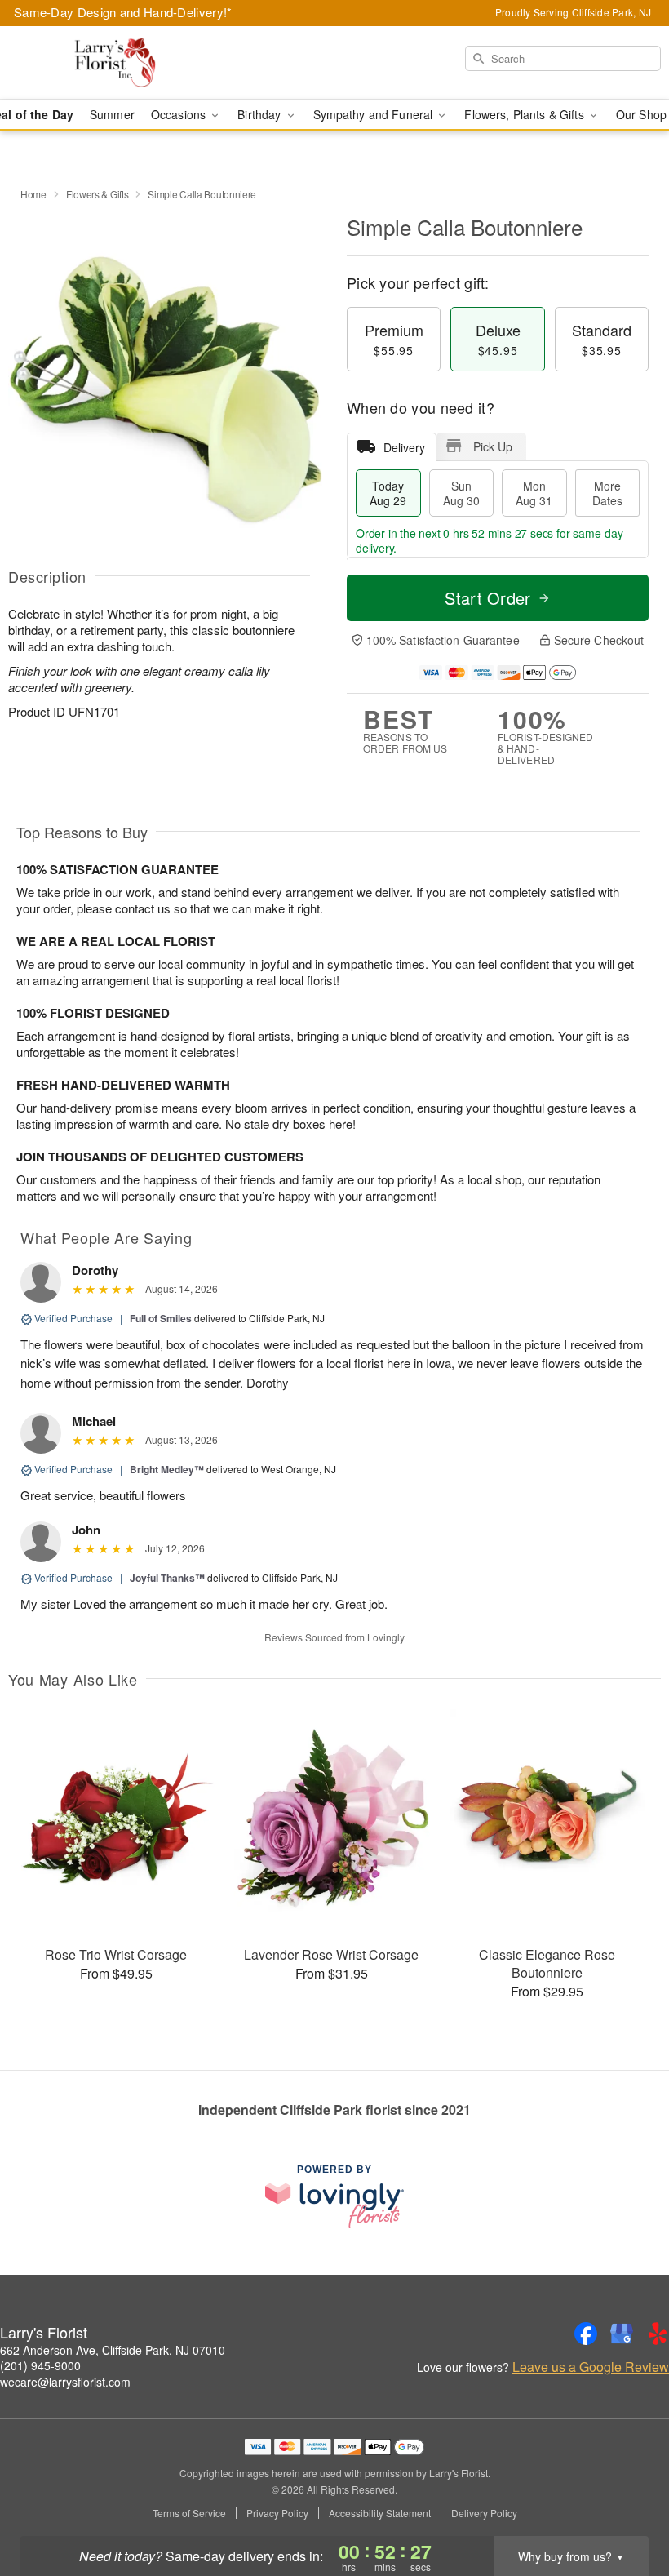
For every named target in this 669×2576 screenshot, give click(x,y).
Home (33, 194)
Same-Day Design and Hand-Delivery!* (123, 12)
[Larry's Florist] (114, 63)
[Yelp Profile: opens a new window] (658, 2334)
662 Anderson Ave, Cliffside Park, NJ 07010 (113, 2350)
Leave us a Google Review (591, 2367)
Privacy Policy (277, 2513)
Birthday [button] (261, 114)
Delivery (404, 447)
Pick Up (493, 446)
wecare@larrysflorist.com (65, 2382)
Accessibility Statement (380, 2513)
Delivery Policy (484, 2513)
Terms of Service (189, 2513)
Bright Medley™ (167, 1469)
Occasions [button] (180, 114)
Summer (112, 114)
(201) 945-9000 (40, 2365)
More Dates (607, 493)
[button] (626, 2507)
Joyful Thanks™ (167, 1578)
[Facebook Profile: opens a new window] (586, 2334)
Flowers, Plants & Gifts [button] (525, 114)
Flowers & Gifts (97, 194)
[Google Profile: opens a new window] (622, 2334)
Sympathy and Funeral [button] (375, 114)
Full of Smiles (161, 1318)
